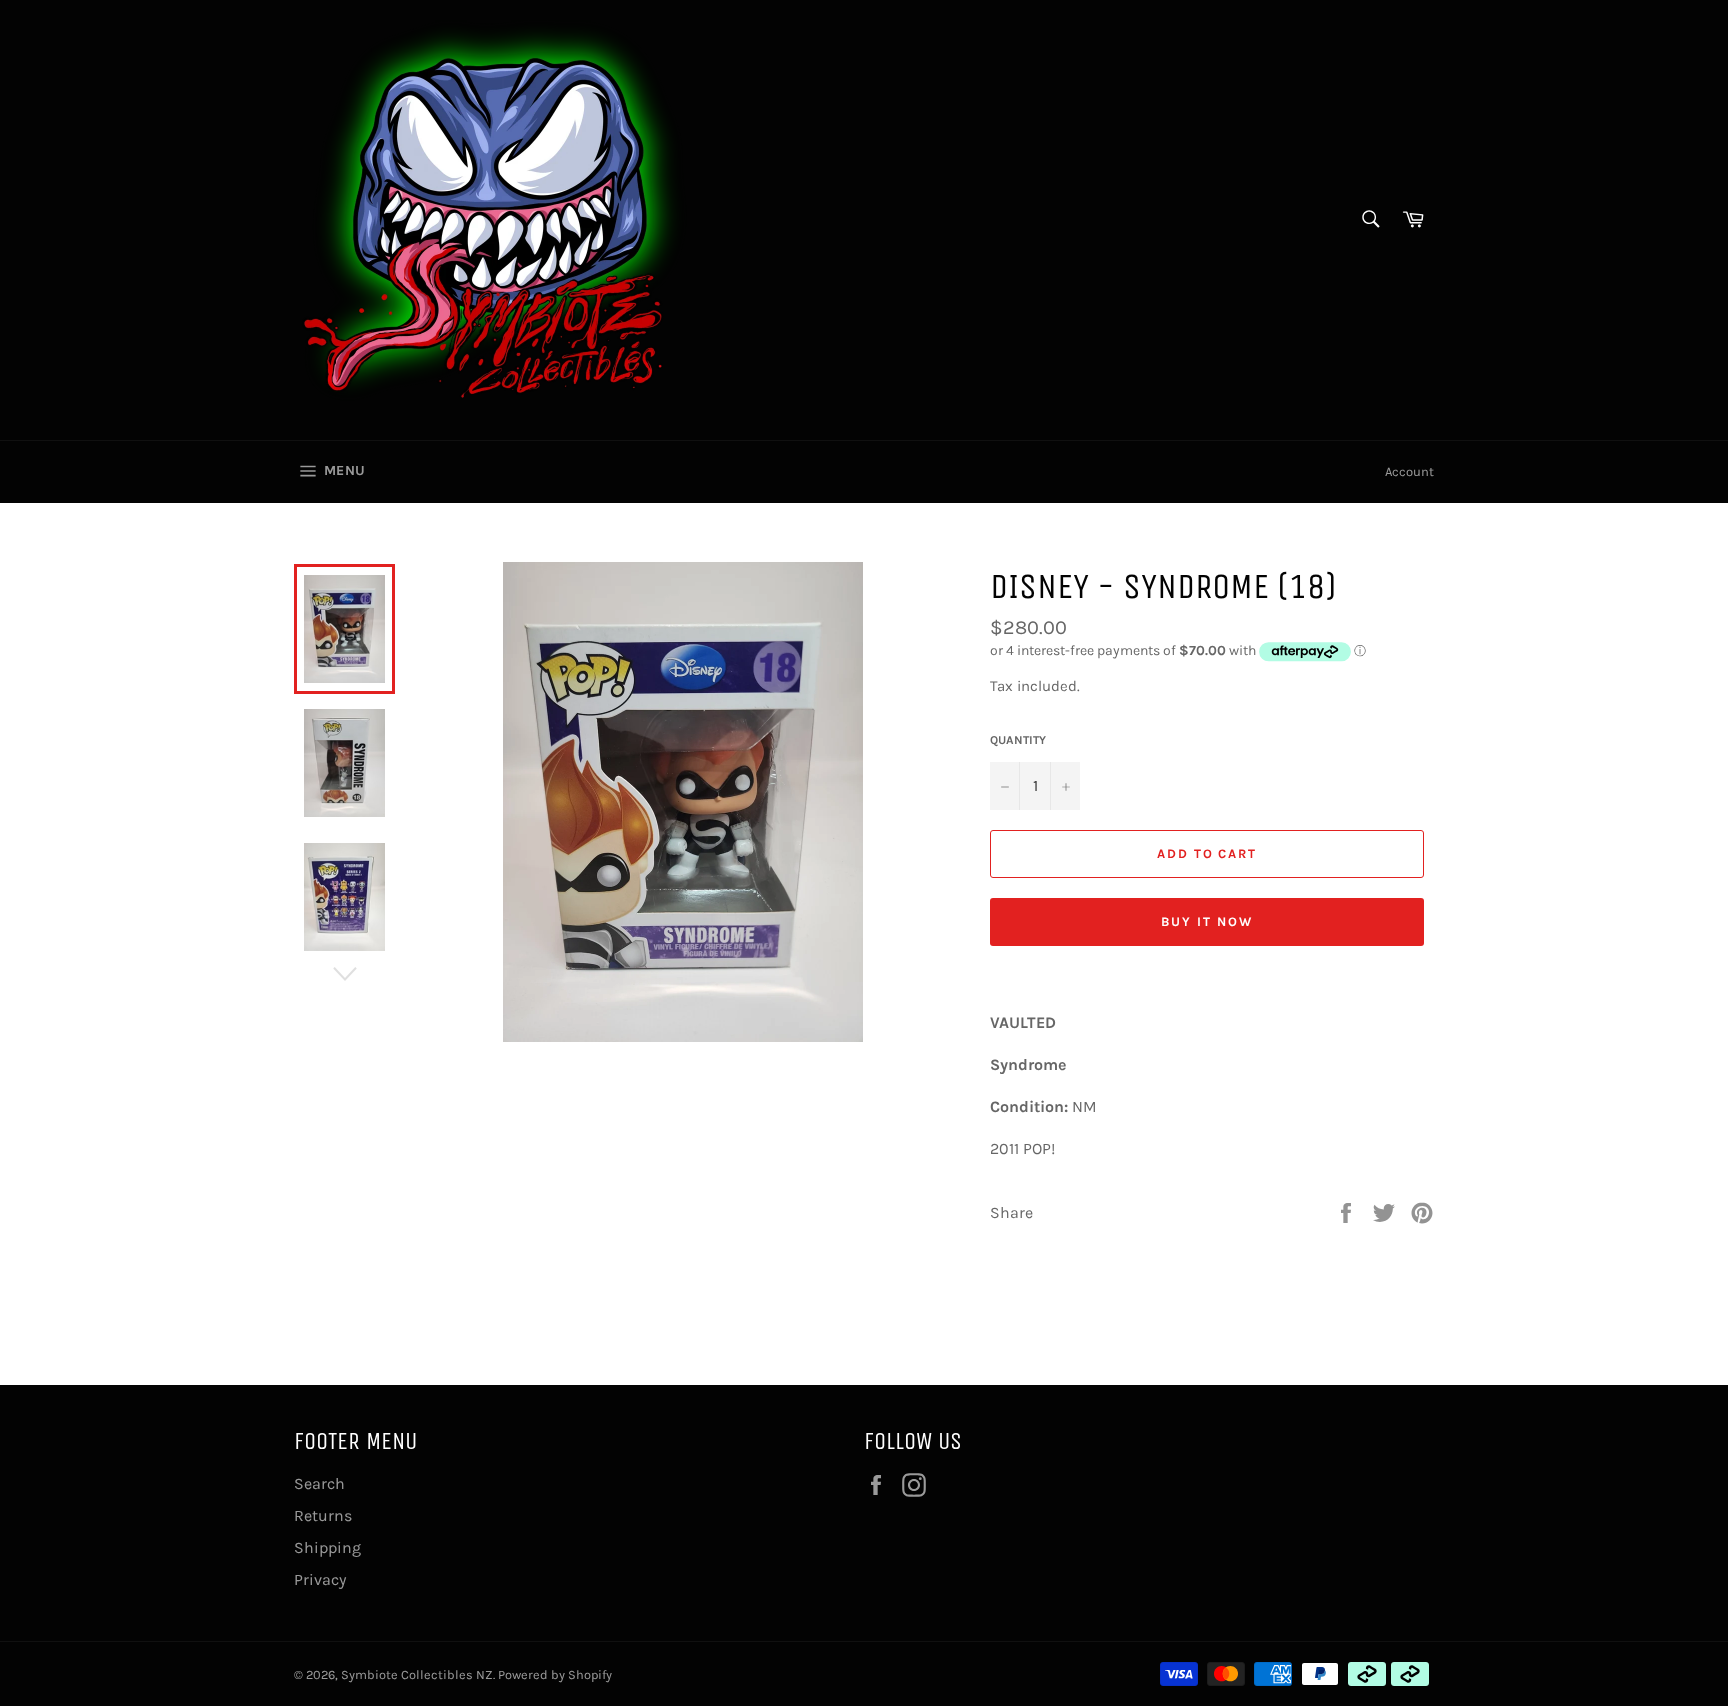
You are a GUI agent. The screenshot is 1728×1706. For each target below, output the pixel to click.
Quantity (1018, 740)
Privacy (320, 1579)
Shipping (327, 1547)
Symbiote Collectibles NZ (417, 1674)
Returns (323, 1515)
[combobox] (1369, 220)
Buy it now (1207, 921)
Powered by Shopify (555, 1674)
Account (1409, 471)
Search (319, 1483)
